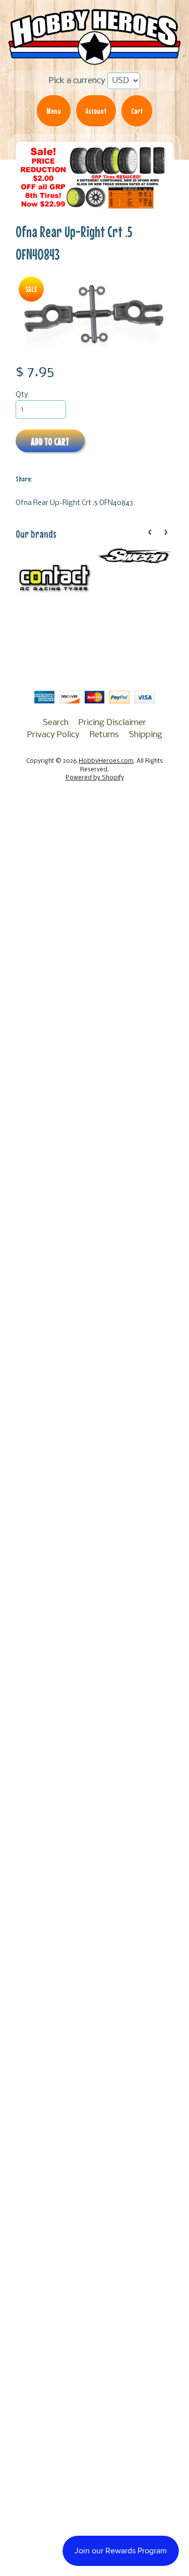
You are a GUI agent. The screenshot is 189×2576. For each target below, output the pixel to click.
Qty (22, 395)
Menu (54, 111)
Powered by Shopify (95, 778)
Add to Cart (50, 441)
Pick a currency (77, 81)
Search (56, 723)
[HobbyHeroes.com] (94, 59)
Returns (104, 735)
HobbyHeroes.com (106, 761)
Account (96, 111)
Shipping (146, 735)
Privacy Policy (53, 735)
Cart (137, 111)
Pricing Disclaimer (112, 723)
